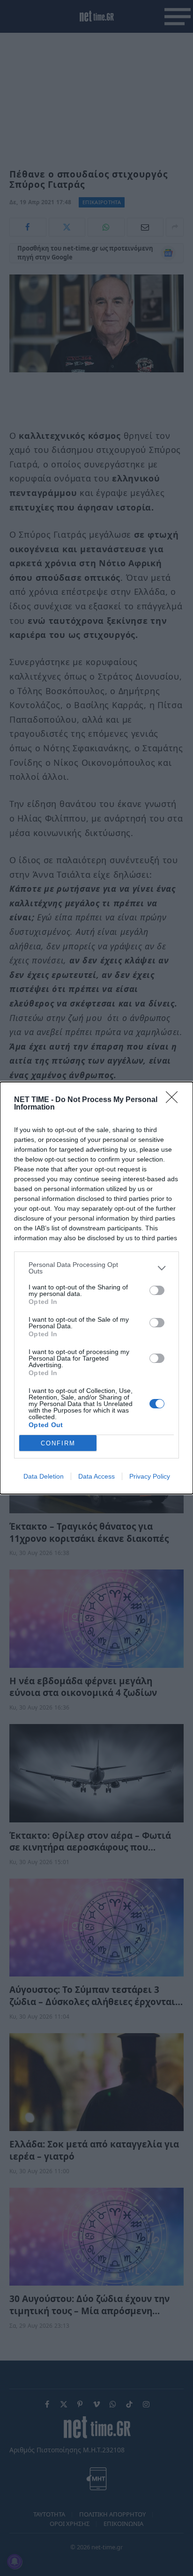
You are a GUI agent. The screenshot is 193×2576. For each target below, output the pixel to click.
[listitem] (96, 1268)
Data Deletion (44, 1476)
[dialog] (96, 1288)
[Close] (175, 1100)
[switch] (157, 1290)
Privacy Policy (150, 1476)
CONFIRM (58, 1443)
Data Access (96, 1476)
